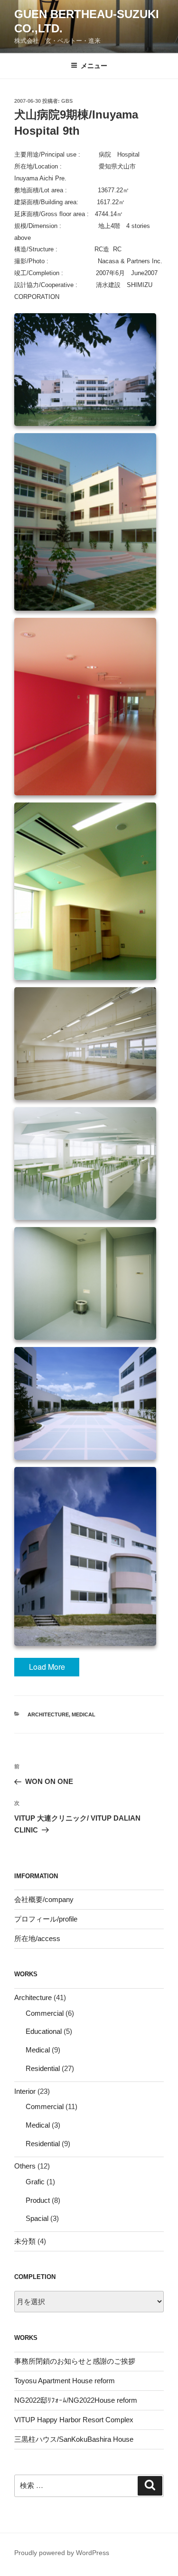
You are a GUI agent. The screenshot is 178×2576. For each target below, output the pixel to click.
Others (25, 2166)
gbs (67, 101)
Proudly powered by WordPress (62, 2553)
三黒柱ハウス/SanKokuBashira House (74, 2439)
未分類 (25, 2241)
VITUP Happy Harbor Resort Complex (74, 2420)
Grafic (35, 2182)
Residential (43, 2068)
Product (38, 2200)
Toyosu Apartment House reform (65, 2381)
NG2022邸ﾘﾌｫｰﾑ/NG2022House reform (76, 2400)
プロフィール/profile (46, 1919)
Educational (44, 2031)
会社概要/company (44, 1899)
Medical (84, 1714)
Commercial (45, 2013)
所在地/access (37, 1938)
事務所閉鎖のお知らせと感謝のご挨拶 (75, 2361)
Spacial (37, 2218)
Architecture (48, 1714)
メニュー (94, 66)
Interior (25, 2091)
